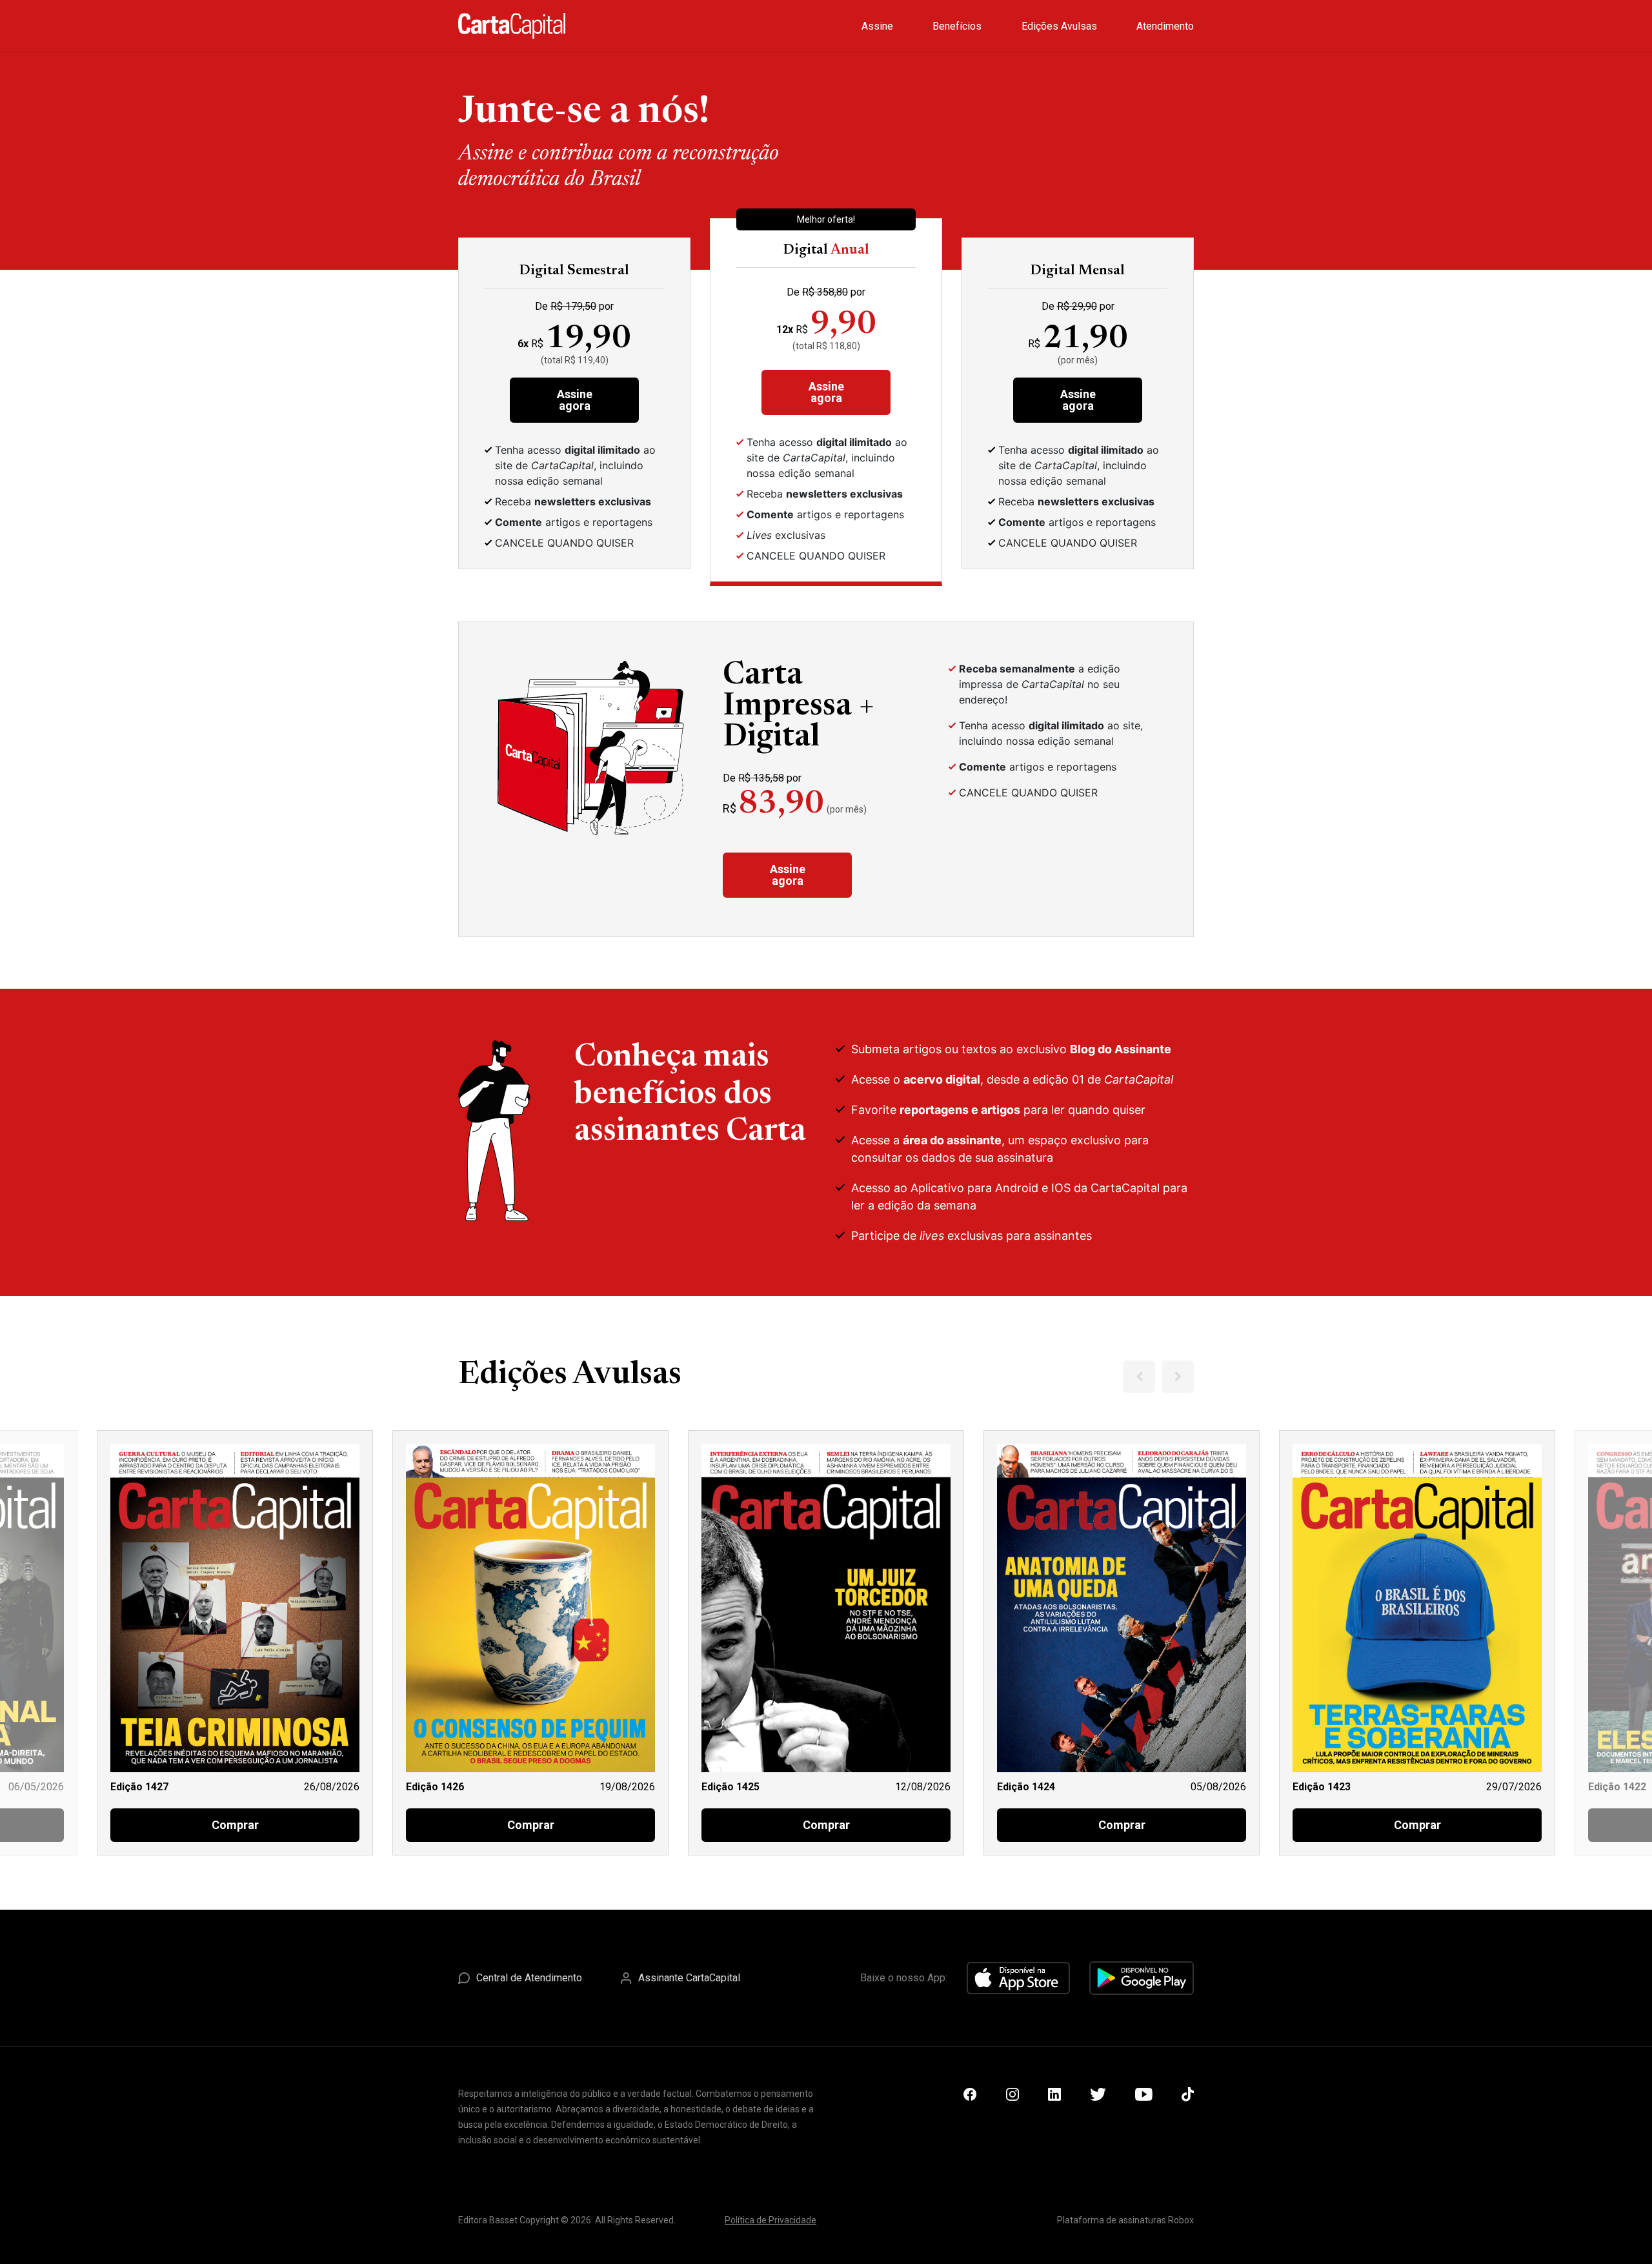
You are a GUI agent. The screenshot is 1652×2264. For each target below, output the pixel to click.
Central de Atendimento (529, 1978)
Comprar (235, 1825)
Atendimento (1165, 26)
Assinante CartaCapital (689, 1978)
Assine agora (575, 400)
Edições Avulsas (1059, 26)
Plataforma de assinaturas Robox (1125, 2220)
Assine (877, 26)
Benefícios (957, 26)
